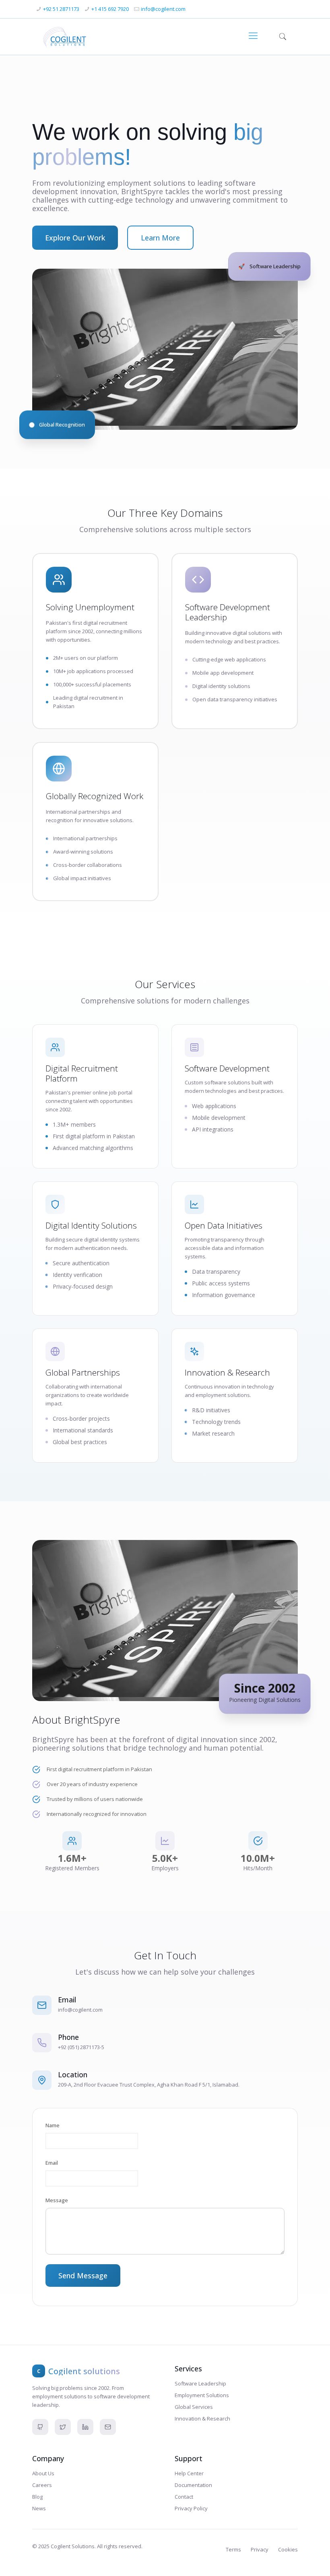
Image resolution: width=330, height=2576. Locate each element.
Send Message (83, 2276)
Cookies (288, 2549)
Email (52, 2163)
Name (53, 2125)
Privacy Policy (191, 2508)
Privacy (260, 2549)
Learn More (160, 238)
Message (57, 2200)
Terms (233, 2549)
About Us (43, 2473)
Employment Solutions (202, 2395)
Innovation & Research (202, 2418)
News (39, 2508)
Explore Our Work (75, 238)
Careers (42, 2485)
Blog (37, 2497)
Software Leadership (200, 2383)
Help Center (189, 2473)
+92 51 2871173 (61, 9)
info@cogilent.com (163, 9)
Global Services (194, 2407)
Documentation (193, 2485)
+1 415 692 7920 (110, 9)
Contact (184, 2497)
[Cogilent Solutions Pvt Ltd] (65, 35)
